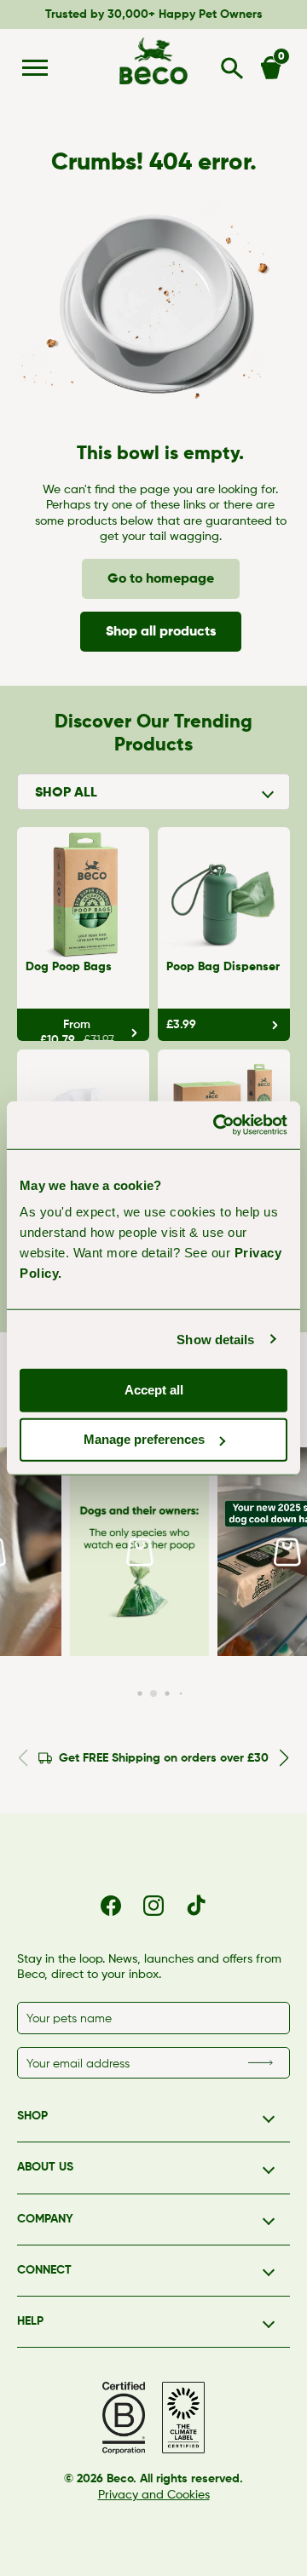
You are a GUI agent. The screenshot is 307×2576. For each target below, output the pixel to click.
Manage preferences (144, 1439)
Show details (215, 1339)
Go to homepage (161, 579)
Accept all (154, 1390)
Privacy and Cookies (154, 2495)
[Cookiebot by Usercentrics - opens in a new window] (217, 1125)
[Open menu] (35, 68)
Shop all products (161, 632)
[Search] (232, 68)
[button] (135, 1552)
